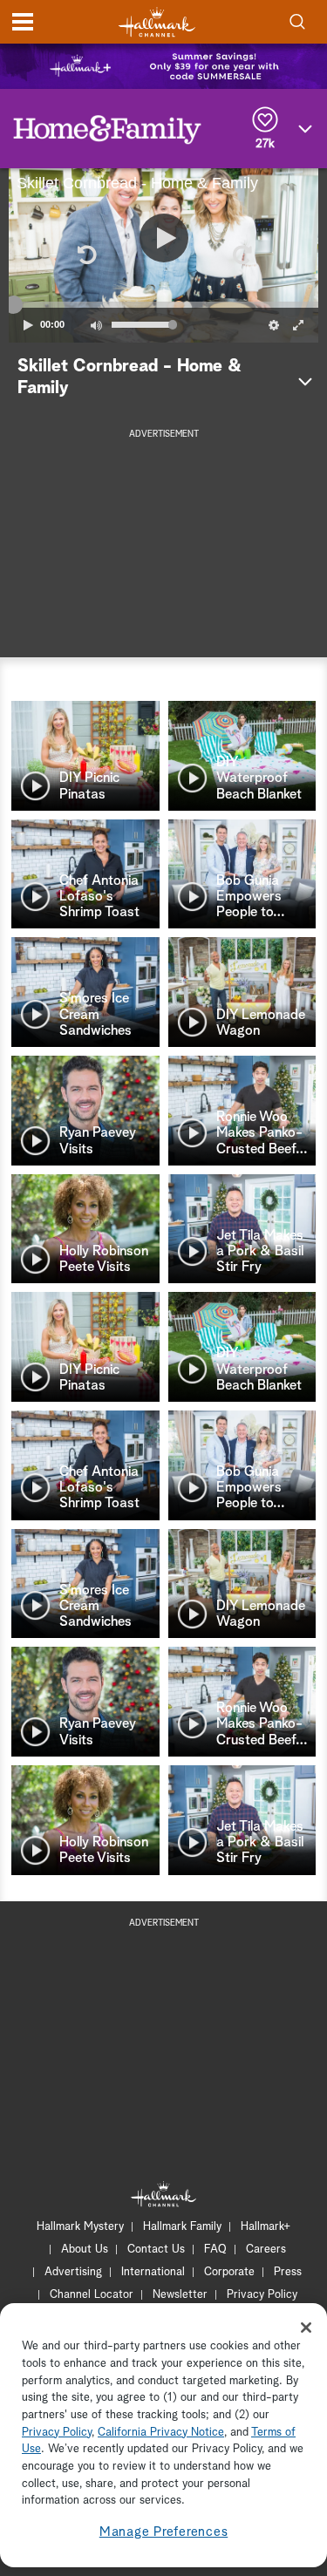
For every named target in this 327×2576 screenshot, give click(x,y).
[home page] (157, 22)
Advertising (73, 2272)
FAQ (215, 2250)
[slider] (163, 304)
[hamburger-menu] (23, 22)
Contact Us (156, 2250)
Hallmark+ (266, 2227)
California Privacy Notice (161, 2433)
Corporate (229, 2272)
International (153, 2272)
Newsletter (180, 2295)
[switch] (96, 325)
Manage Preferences (164, 2532)
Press (288, 2272)
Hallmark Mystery (80, 2227)
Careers (266, 2250)
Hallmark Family (182, 2227)
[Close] (306, 2328)
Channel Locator (92, 2295)
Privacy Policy (262, 2295)
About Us (85, 2250)
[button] (86, 255)
